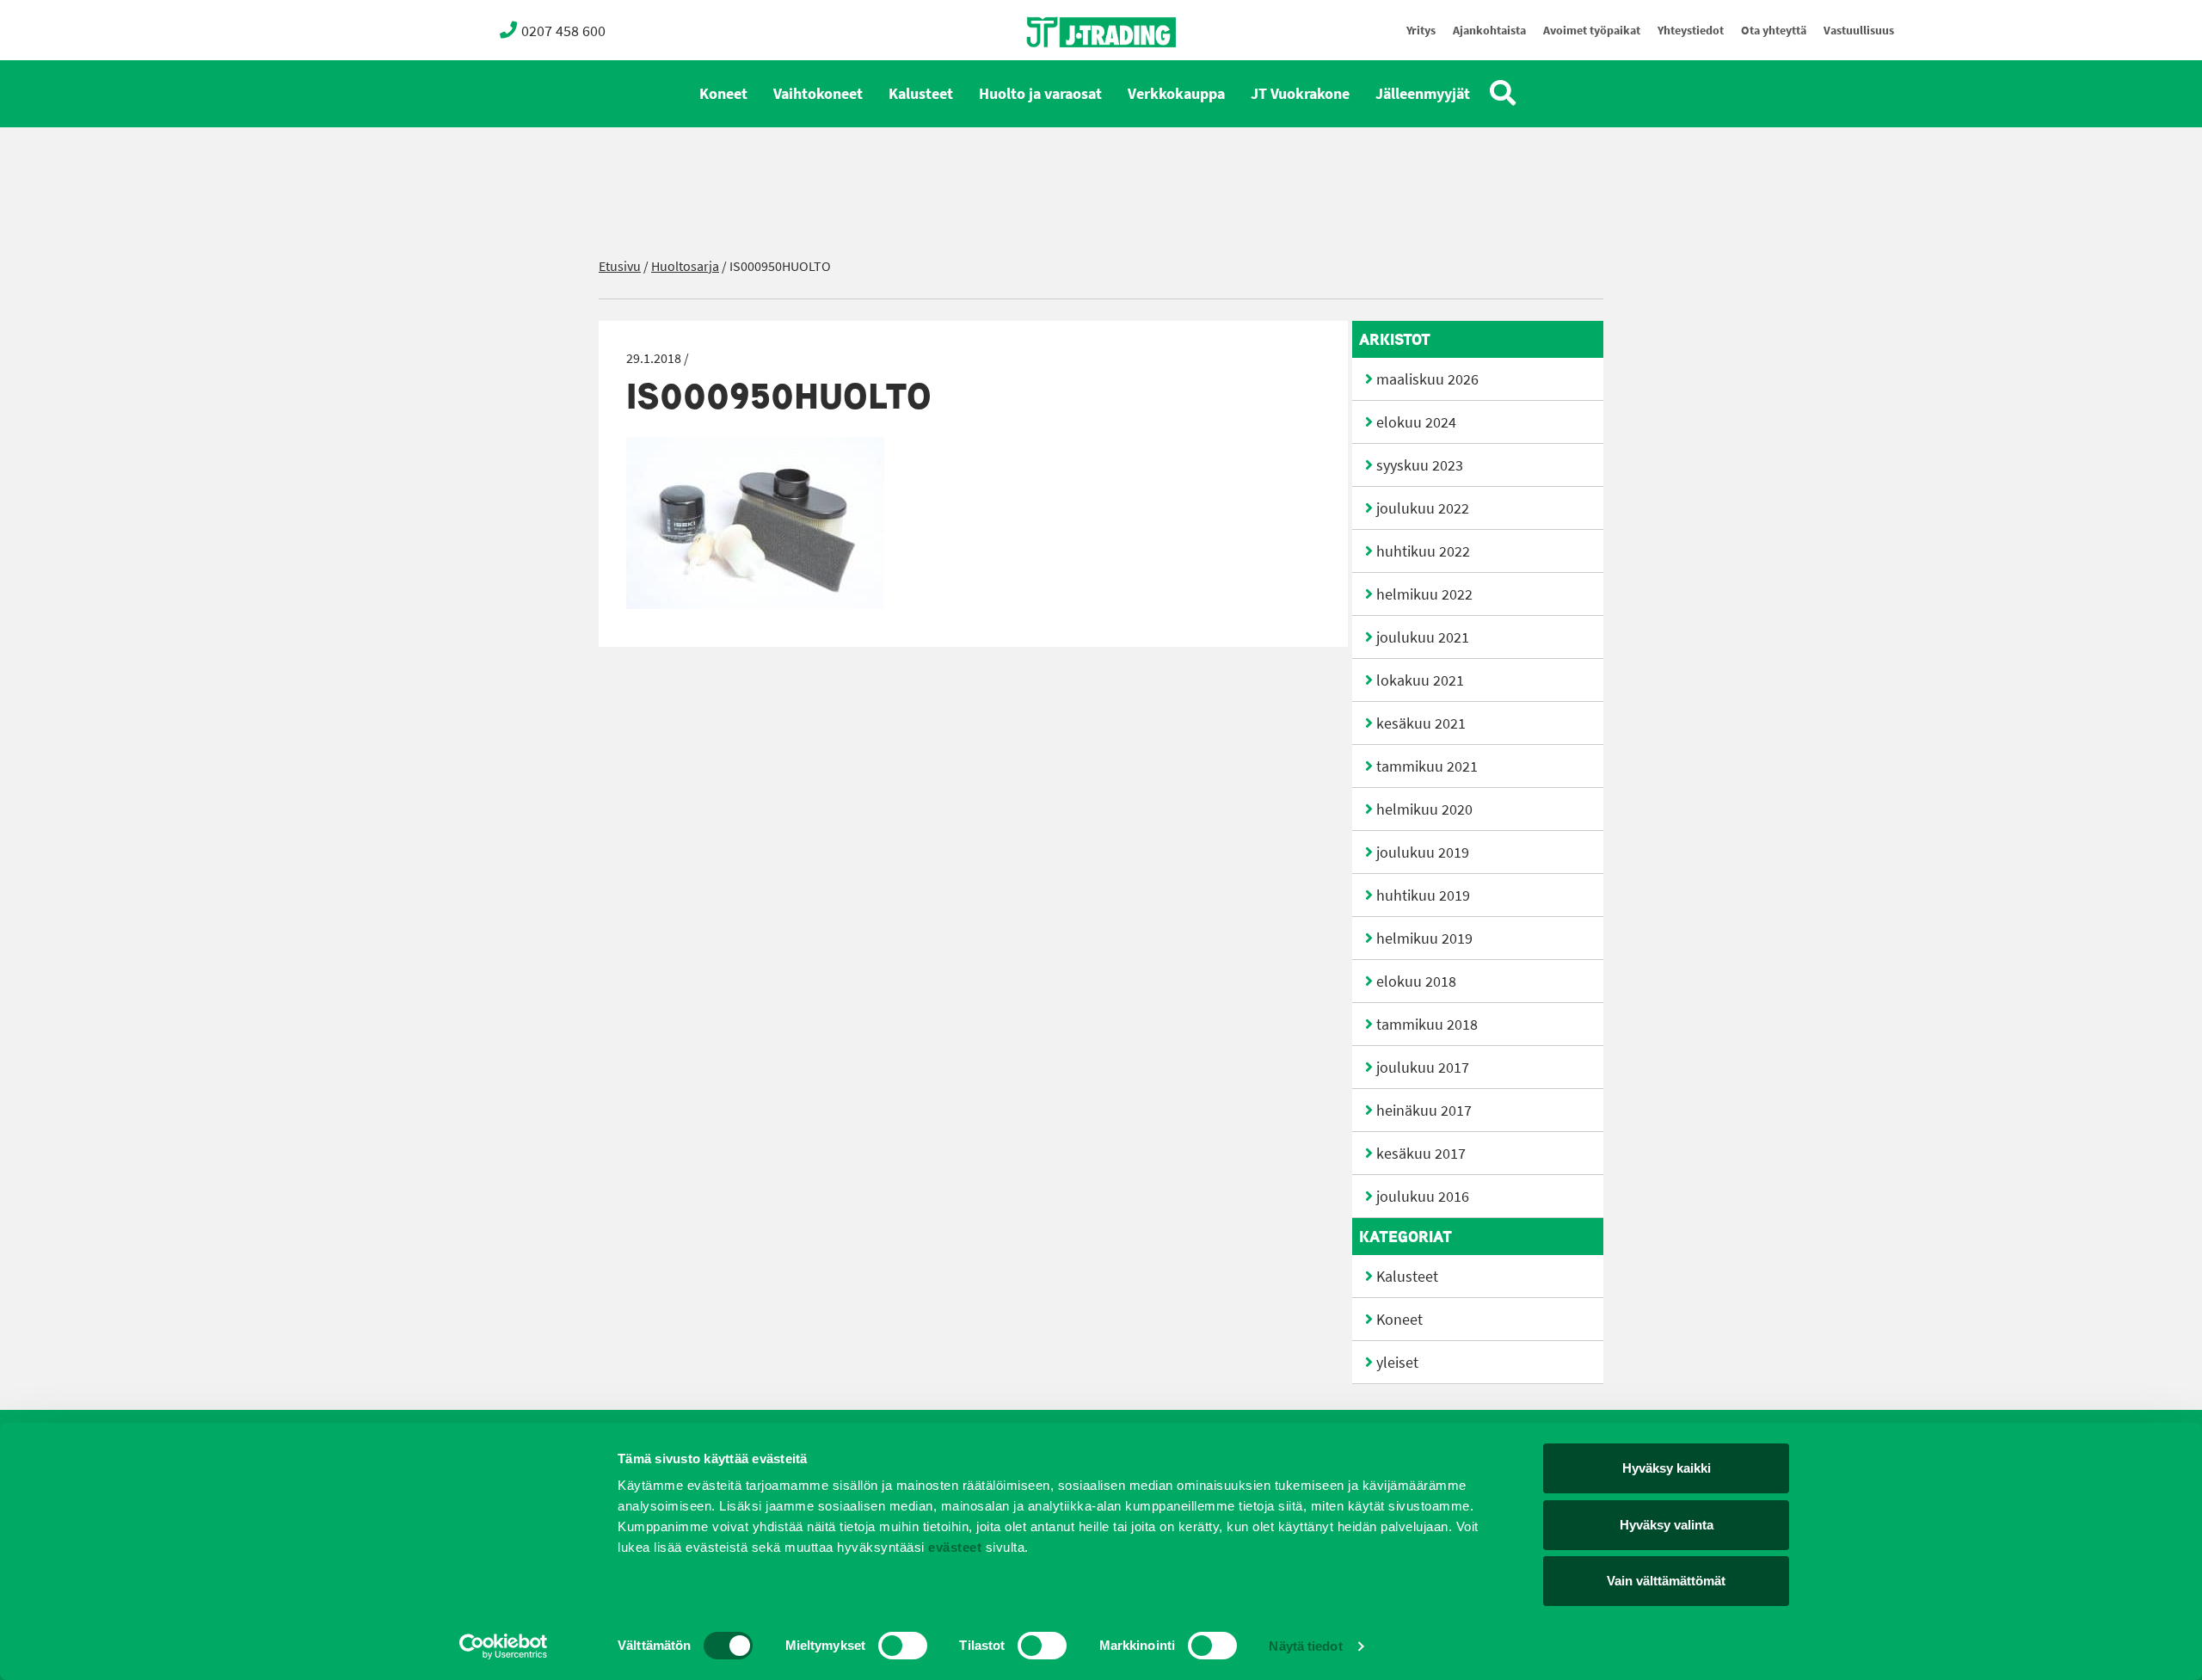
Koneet (723, 94)
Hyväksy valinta (1667, 1525)
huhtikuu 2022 (1423, 551)
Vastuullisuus (1859, 31)
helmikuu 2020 (1424, 809)
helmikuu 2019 (1424, 938)
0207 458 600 (563, 31)
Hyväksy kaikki (1667, 1468)
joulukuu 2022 (1423, 508)
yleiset (1397, 1363)
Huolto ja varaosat (1040, 94)
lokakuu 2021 (1420, 680)
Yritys (1421, 31)
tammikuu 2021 (1427, 766)
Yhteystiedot (1691, 31)
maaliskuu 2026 (1427, 379)
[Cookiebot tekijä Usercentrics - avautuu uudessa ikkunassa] (504, 1646)
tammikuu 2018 (1427, 1025)
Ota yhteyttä (1774, 31)
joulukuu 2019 (1423, 852)
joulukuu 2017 (1423, 1068)
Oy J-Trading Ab (1069, 70)
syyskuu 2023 (1420, 465)
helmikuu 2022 (1424, 594)
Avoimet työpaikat (1592, 31)
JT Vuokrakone (1300, 94)
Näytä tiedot (1305, 1646)
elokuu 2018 (1416, 982)
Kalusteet (921, 94)
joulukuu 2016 (1423, 1197)
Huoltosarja (685, 266)
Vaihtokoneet (818, 94)
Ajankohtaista (1489, 31)
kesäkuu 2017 (1421, 1154)
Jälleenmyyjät (1423, 94)
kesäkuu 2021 (1421, 723)
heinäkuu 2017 (1424, 1111)
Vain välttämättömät (1666, 1581)
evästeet (953, 1547)
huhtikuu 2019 (1423, 895)
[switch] (903, 1646)
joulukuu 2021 (1423, 637)
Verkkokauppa (1176, 94)
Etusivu (620, 266)
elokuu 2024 (1416, 422)
